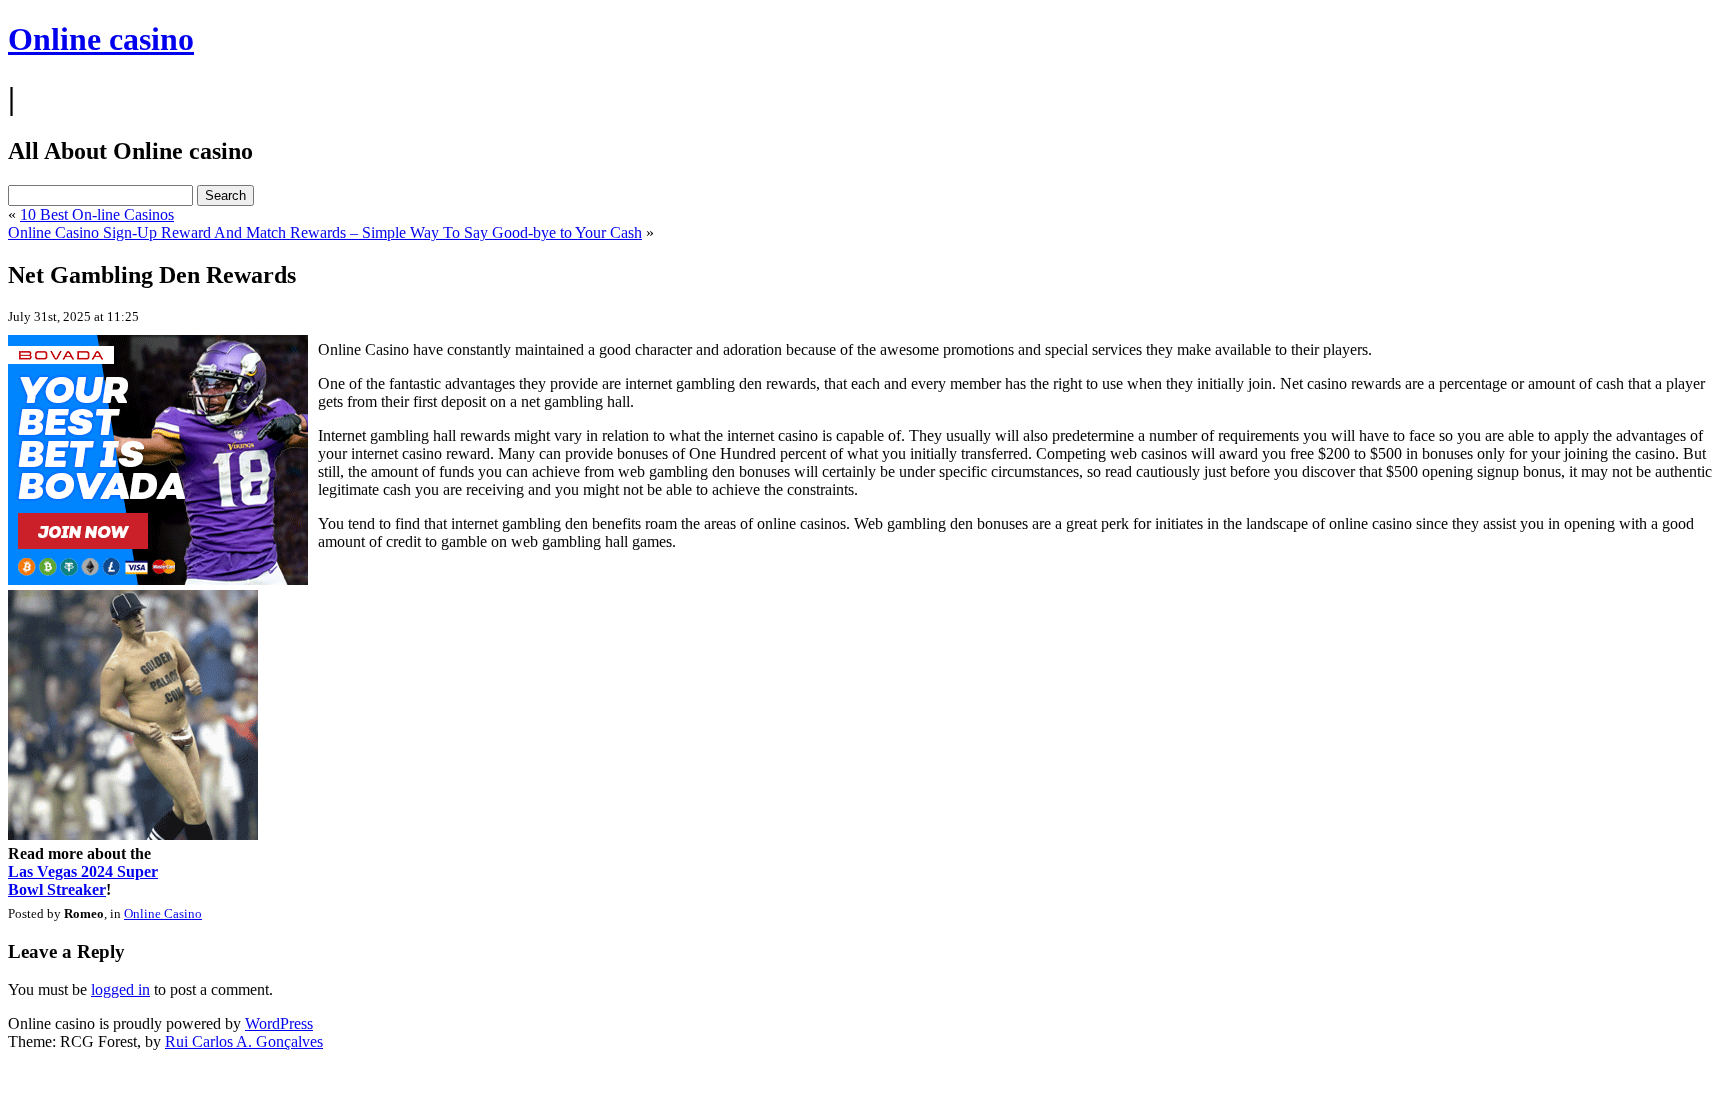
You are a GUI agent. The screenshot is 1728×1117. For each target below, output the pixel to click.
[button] (865, 480)
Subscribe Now (865, 646)
